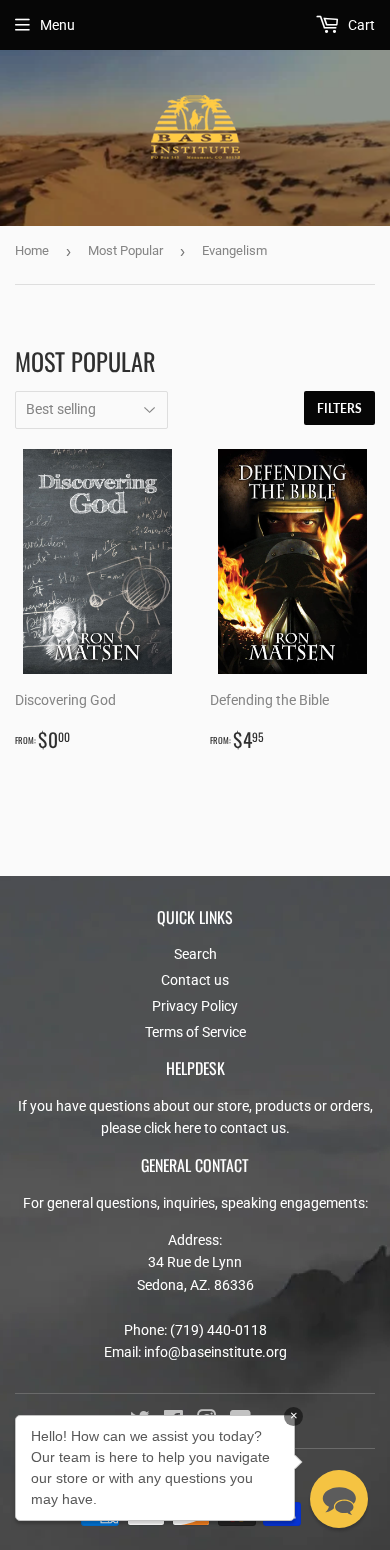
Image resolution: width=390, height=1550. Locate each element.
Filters (339, 408)
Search (195, 954)
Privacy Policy (195, 1006)
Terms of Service (195, 1032)
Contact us (195, 980)
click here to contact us (215, 1128)
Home (32, 250)
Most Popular (125, 250)
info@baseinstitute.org (215, 1352)
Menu (57, 25)
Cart (360, 25)
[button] (339, 1499)
